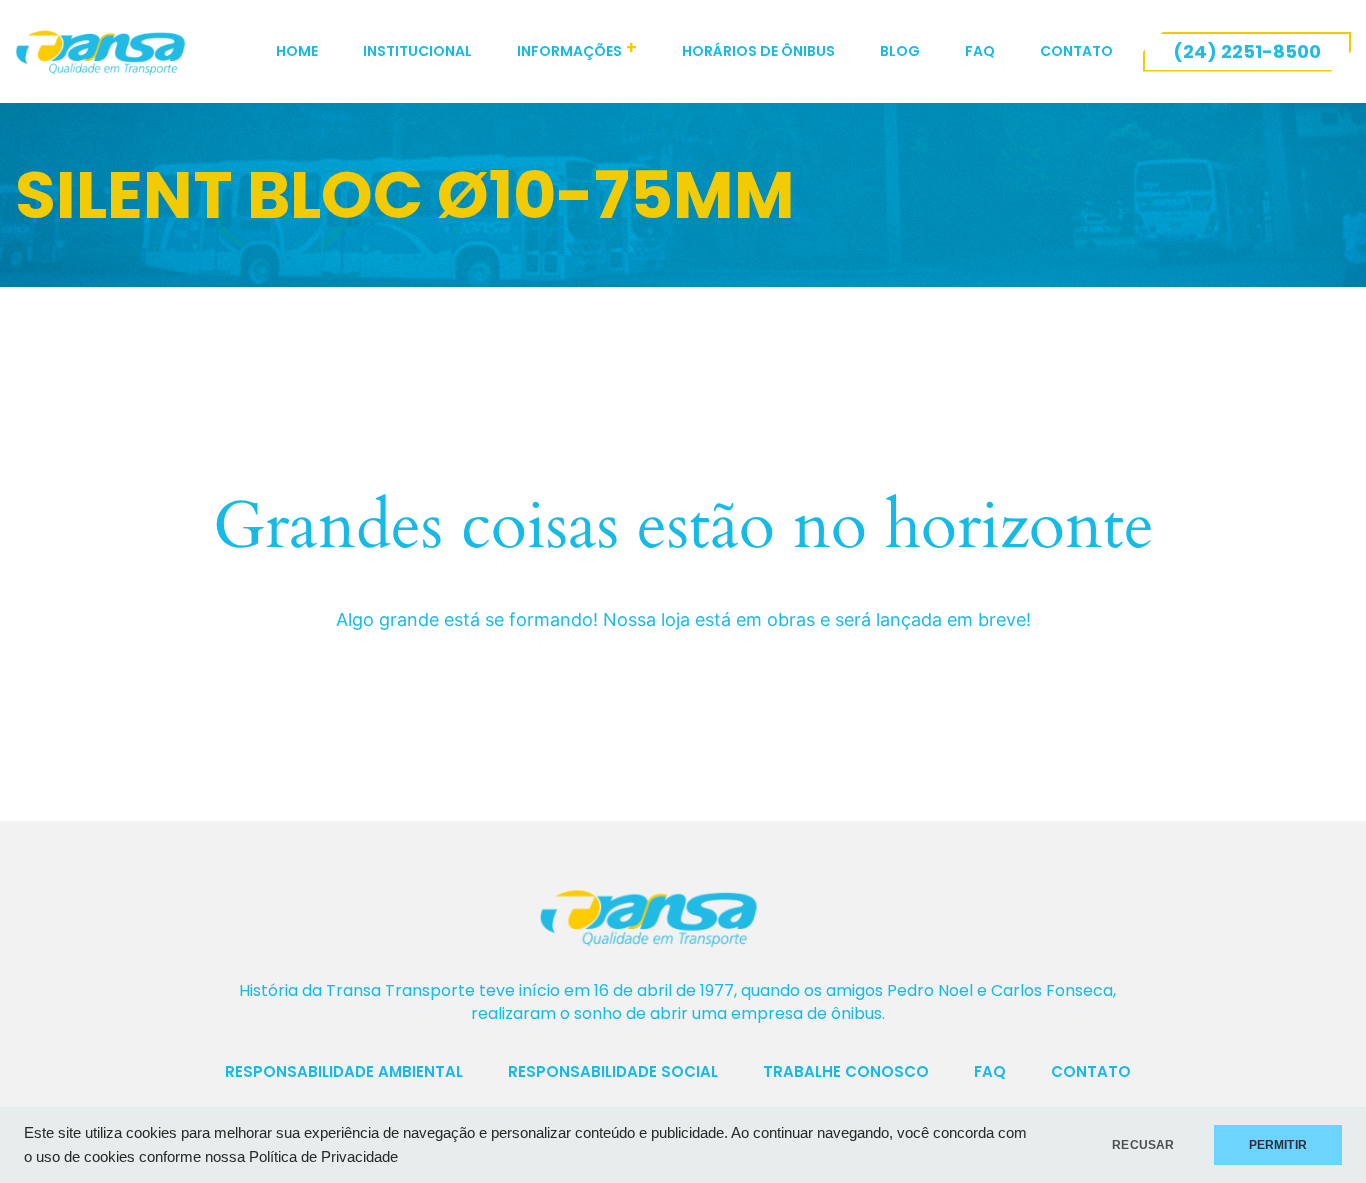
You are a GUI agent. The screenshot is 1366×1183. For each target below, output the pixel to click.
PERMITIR (1278, 1145)
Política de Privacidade (323, 1157)
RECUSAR (1143, 1145)
